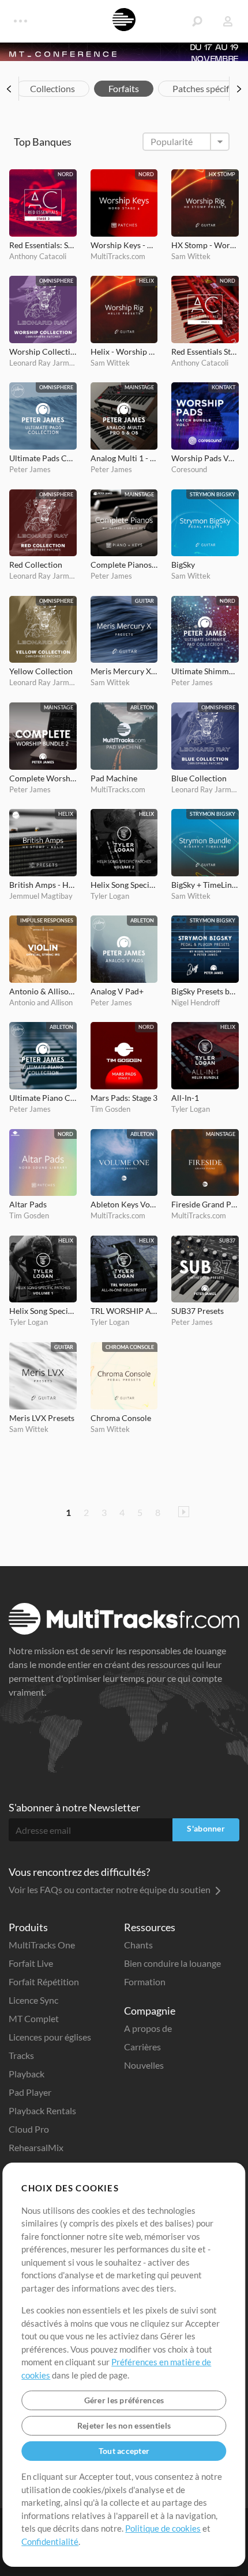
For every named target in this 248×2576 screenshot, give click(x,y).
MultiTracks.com (118, 256)
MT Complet (34, 2018)
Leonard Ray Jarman (43, 363)
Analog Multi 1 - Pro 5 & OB (124, 458)
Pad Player (30, 2092)
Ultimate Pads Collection (43, 458)
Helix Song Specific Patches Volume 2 (124, 885)
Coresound (189, 469)
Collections (52, 88)
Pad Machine (114, 778)
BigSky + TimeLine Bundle (205, 885)
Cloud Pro (29, 2129)
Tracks (21, 2055)
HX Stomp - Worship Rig (205, 245)
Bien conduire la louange (172, 1963)
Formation (145, 1982)
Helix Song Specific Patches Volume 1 (43, 1311)
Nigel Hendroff (196, 1002)
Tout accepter (124, 2451)
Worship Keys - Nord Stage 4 (124, 245)
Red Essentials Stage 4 (205, 352)
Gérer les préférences (124, 2400)
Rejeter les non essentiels (124, 2425)
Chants (138, 1945)
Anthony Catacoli (38, 256)
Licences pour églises (50, 2037)
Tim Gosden (110, 1109)
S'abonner (206, 1828)
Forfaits (124, 88)
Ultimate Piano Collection (43, 1098)
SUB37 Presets (198, 1311)
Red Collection (36, 565)
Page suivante (184, 1512)
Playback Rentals (42, 2110)
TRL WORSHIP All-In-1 (124, 1311)
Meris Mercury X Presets (124, 671)
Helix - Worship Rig (124, 352)
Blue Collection (199, 778)
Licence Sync (33, 2000)
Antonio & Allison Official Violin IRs (43, 991)
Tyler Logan (110, 896)
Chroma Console (121, 1418)
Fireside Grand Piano (205, 1204)
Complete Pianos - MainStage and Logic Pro (124, 565)
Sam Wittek (191, 256)
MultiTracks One (42, 1945)
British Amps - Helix (43, 885)
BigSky (183, 565)
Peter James (30, 469)
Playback (27, 2074)
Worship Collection (43, 352)
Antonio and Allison (41, 1002)
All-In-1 (185, 1098)
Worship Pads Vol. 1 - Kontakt (205, 458)
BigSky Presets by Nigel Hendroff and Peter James (205, 991)
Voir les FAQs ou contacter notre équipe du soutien (110, 1889)
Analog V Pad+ (117, 991)
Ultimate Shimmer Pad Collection (205, 671)
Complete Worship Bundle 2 (43, 778)
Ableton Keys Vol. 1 (124, 1204)
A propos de (148, 2028)
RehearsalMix (36, 2147)
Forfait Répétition (44, 1982)
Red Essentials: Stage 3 (43, 245)
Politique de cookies (163, 2528)
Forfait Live (31, 1963)
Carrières (142, 2047)
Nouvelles (144, 2065)
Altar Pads (28, 1204)
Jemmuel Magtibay (41, 896)
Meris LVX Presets (42, 1418)
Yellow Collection (41, 671)
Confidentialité (50, 2541)
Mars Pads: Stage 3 (124, 1098)
